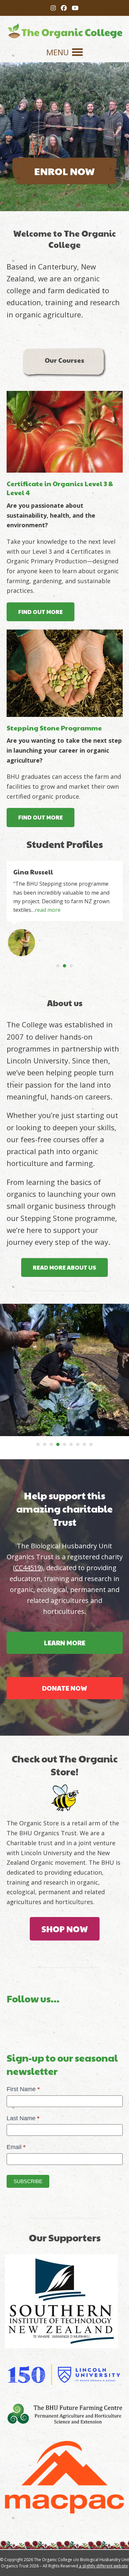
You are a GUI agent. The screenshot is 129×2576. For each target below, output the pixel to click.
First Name (23, 2089)
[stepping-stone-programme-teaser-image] (65, 673)
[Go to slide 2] (64, 966)
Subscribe (28, 2181)
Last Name (23, 2118)
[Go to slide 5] (64, 1444)
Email (16, 2147)
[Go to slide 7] (78, 1444)
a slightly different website (103, 2566)
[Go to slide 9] (91, 1444)
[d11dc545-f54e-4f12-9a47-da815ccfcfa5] (64, 2375)
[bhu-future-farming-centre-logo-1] (64, 2414)
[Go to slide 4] (58, 1444)
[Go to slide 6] (71, 1444)
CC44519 (28, 1568)
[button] (64, 52)
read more (48, 910)
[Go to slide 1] (58, 966)
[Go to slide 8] (84, 1444)
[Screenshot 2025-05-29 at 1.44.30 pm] (65, 432)
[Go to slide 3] (71, 966)
